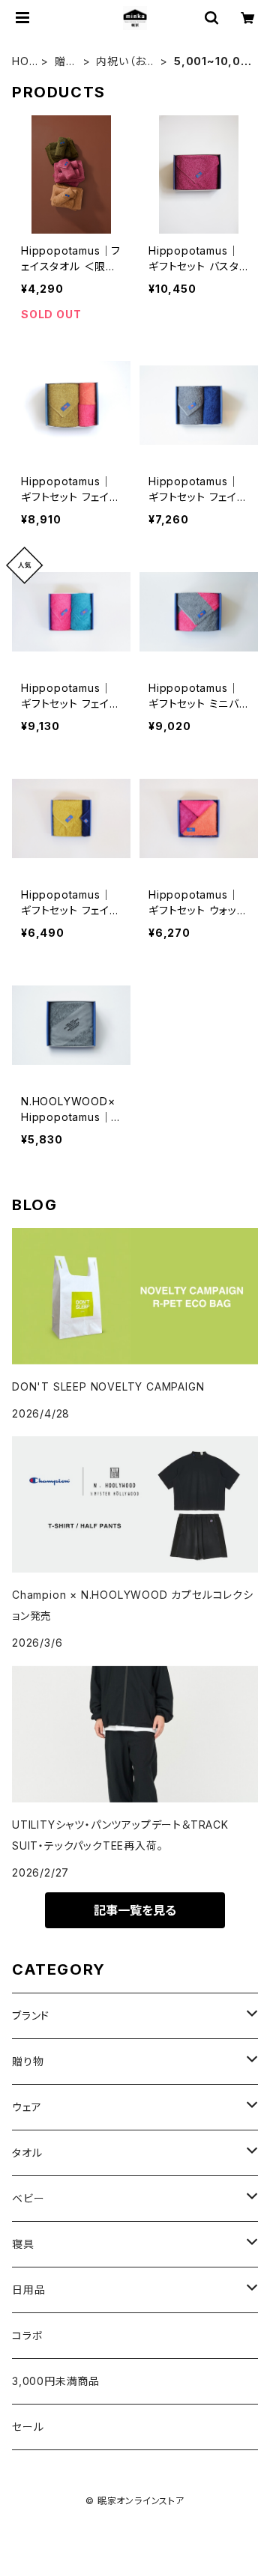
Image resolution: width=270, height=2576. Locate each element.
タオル (27, 2153)
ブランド (31, 2015)
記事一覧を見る (135, 1910)
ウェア (27, 2107)
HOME (21, 62)
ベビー (28, 2198)
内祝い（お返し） (126, 62)
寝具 (23, 2244)
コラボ (27, 2335)
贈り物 (65, 62)
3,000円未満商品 (56, 2381)
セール (28, 2427)
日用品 (28, 2290)
